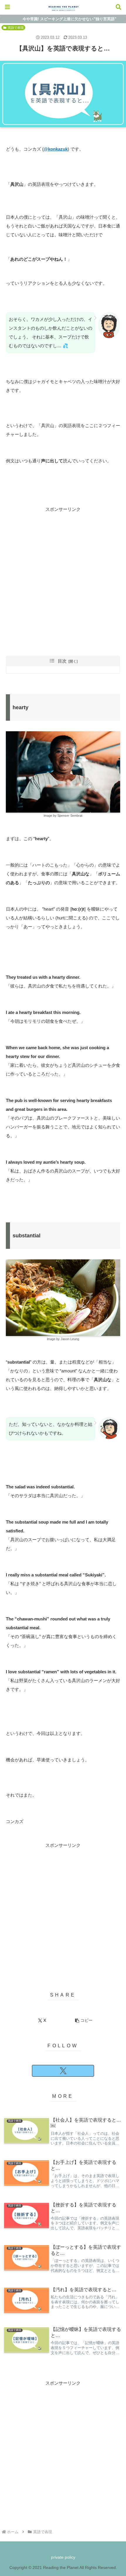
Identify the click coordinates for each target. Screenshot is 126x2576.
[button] (84, 2020)
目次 (62, 661)
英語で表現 (16, 28)
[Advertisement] (63, 577)
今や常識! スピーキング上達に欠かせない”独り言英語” (70, 19)
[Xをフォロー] (63, 2071)
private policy (63, 2557)
